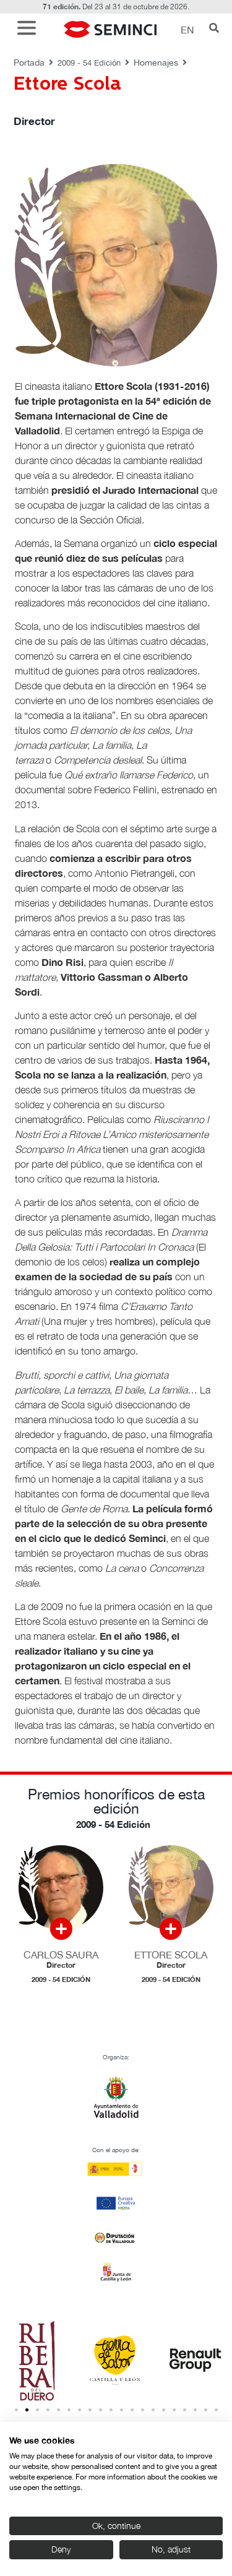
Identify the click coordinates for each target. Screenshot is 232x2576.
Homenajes (156, 62)
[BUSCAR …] (214, 29)
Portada (29, 62)
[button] (30, 29)
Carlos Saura (61, 1955)
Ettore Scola (171, 1955)
